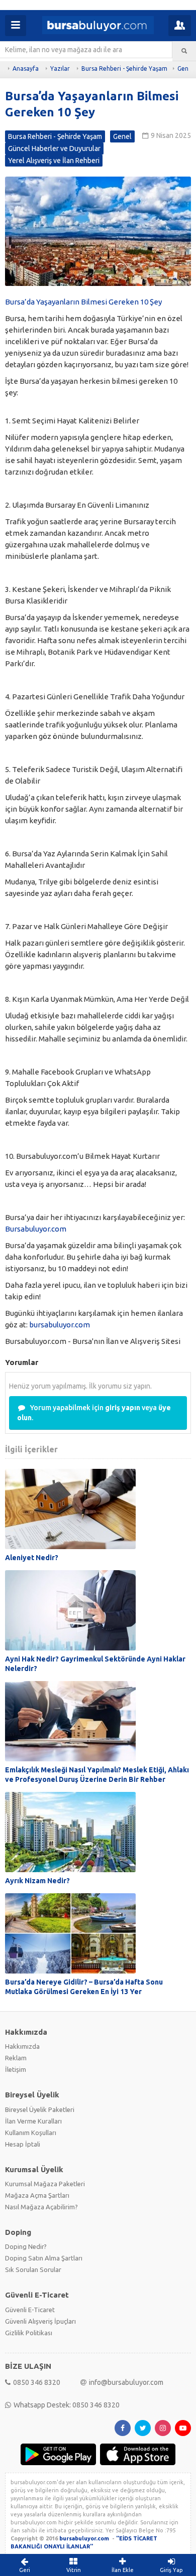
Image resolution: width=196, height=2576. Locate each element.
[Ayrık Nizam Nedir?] (98, 1832)
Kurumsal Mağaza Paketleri (45, 2184)
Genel (185, 68)
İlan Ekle (123, 2570)
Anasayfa (26, 68)
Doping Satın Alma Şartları (44, 2258)
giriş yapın (123, 1408)
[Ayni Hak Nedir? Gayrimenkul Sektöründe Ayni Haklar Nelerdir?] (98, 1610)
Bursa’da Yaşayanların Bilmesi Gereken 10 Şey (83, 302)
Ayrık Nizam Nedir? (37, 1881)
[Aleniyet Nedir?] (98, 1509)
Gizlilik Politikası (29, 2333)
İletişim (16, 2069)
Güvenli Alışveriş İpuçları (40, 2321)
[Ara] (184, 51)
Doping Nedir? (26, 2246)
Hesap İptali (23, 2144)
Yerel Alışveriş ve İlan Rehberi (54, 161)
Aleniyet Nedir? (32, 1558)
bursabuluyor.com (60, 1325)
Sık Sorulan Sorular (33, 2269)
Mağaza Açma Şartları (37, 2195)
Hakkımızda (22, 2046)
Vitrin (74, 2570)
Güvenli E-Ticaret (30, 2310)
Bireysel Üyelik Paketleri (40, 2109)
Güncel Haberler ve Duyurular (54, 148)
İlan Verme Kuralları (33, 2121)
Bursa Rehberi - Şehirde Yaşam (124, 68)
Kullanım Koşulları (31, 2133)
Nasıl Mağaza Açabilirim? (41, 2207)
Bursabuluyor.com (36, 1229)
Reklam (16, 2058)
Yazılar (60, 68)
